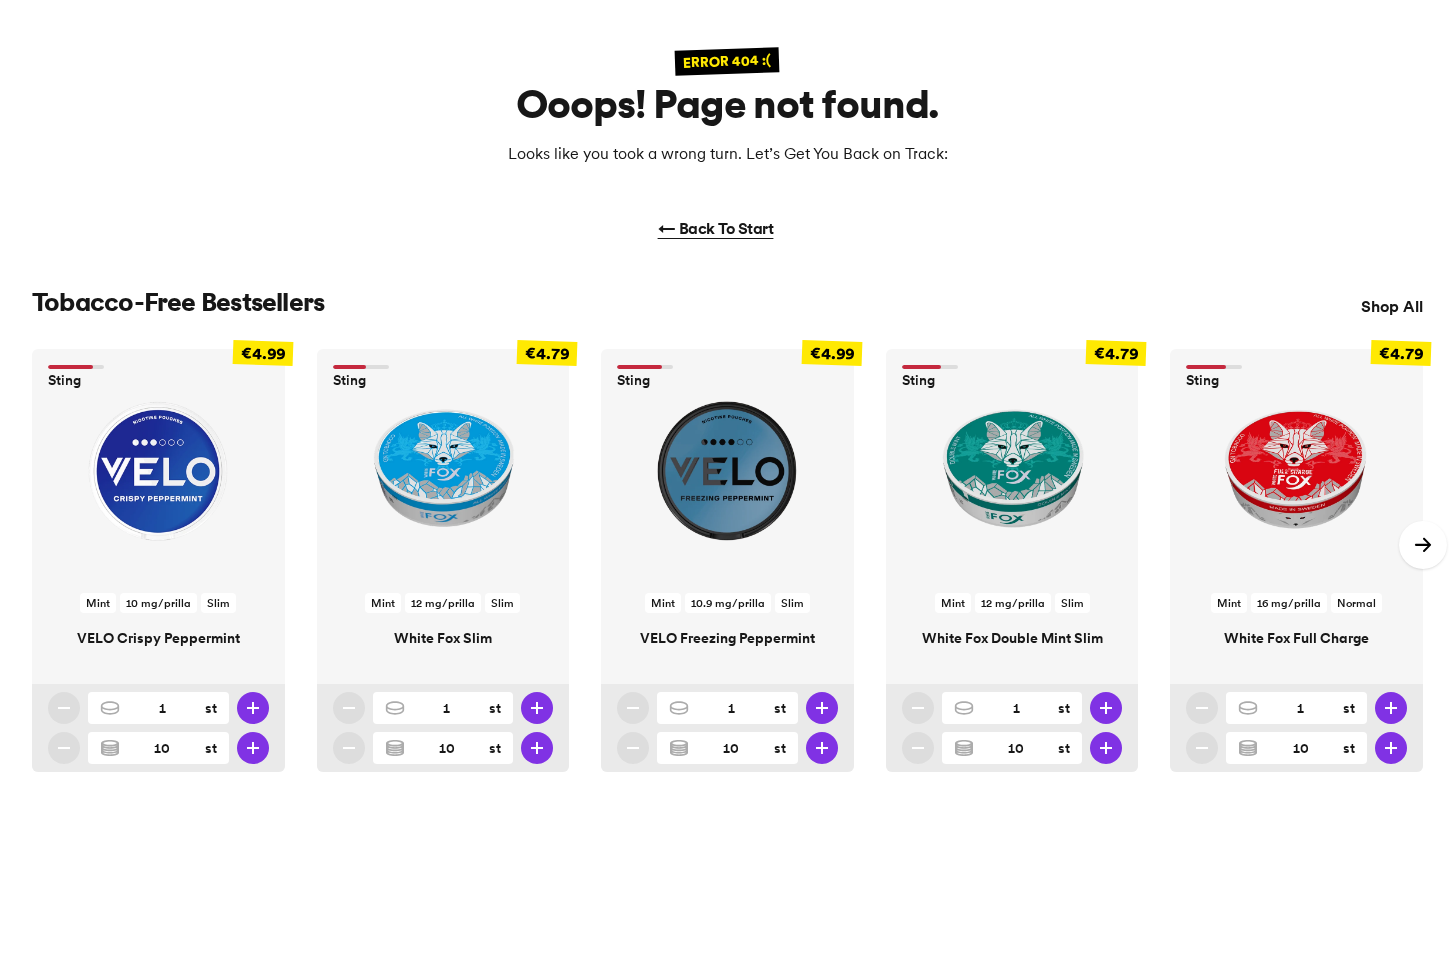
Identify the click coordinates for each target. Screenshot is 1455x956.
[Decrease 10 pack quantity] (64, 748)
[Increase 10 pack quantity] (253, 748)
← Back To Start (716, 228)
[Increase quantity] (253, 708)
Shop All (1392, 306)
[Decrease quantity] (64, 708)
